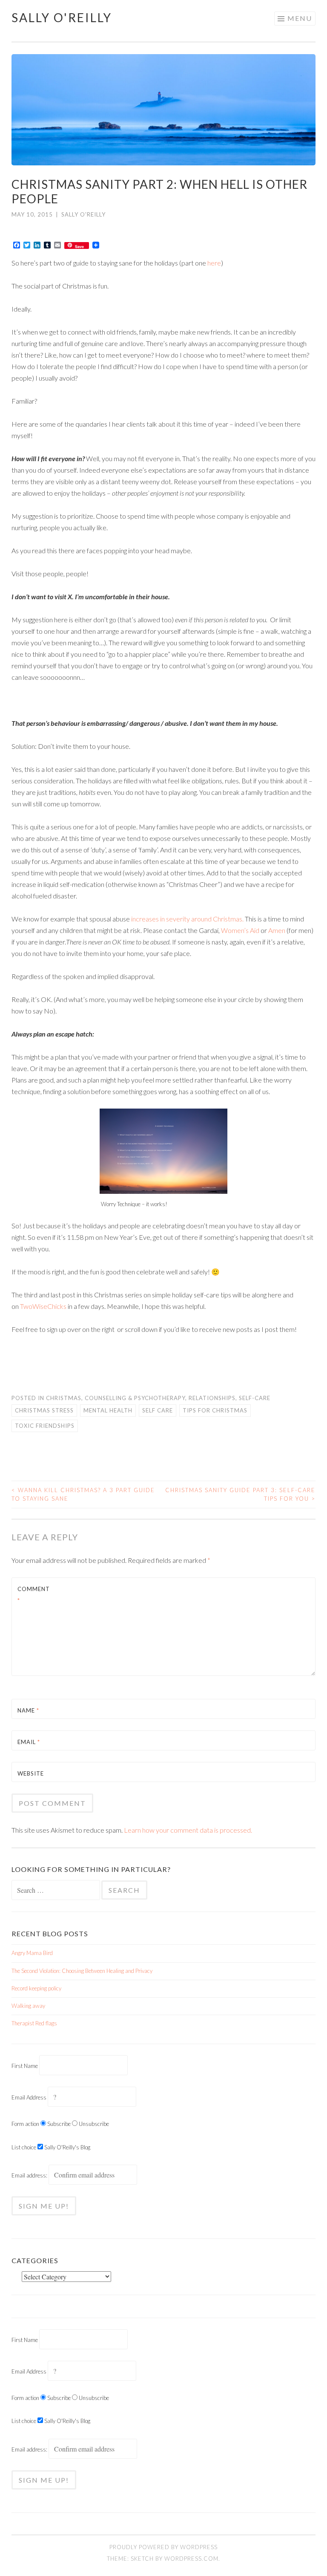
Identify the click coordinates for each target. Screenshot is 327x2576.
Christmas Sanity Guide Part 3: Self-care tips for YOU (240, 1494)
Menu (300, 18)
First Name (25, 2066)
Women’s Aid (240, 930)
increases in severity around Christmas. (187, 919)
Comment (34, 1595)
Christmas (64, 1398)
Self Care (158, 1410)
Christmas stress (44, 1410)
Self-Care (255, 1398)
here (214, 263)
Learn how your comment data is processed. (188, 1830)
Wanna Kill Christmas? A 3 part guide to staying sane (83, 1494)
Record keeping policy (36, 1988)
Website (31, 1773)
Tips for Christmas (215, 1410)
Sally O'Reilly (62, 17)
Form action (25, 2124)
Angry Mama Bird (32, 1953)
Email (29, 1742)
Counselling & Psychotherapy (135, 1398)
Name (28, 1710)
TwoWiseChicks (43, 1306)
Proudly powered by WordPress (163, 2547)
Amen (277, 930)
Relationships (212, 1398)
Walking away (28, 2006)
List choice (24, 2147)
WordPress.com (191, 2559)
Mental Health (108, 1410)
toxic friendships (45, 1426)
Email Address (29, 2097)
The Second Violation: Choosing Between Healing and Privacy (82, 1971)
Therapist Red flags (34, 2023)
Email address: (30, 2175)
